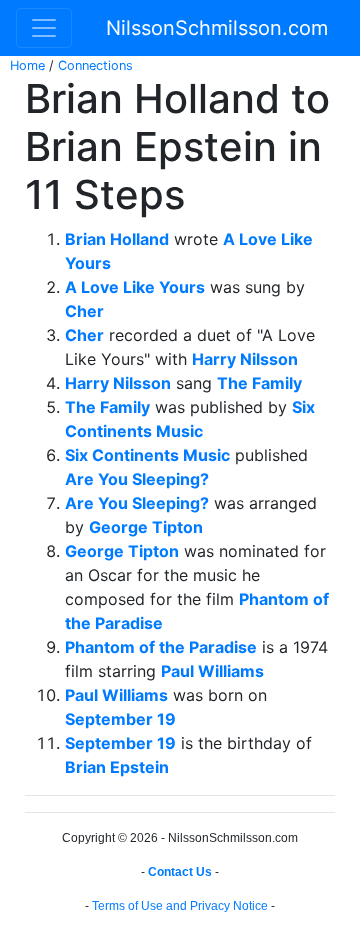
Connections (95, 65)
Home (27, 65)
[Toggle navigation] (44, 28)
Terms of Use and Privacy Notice (180, 906)
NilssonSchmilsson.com (217, 28)
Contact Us (180, 872)
